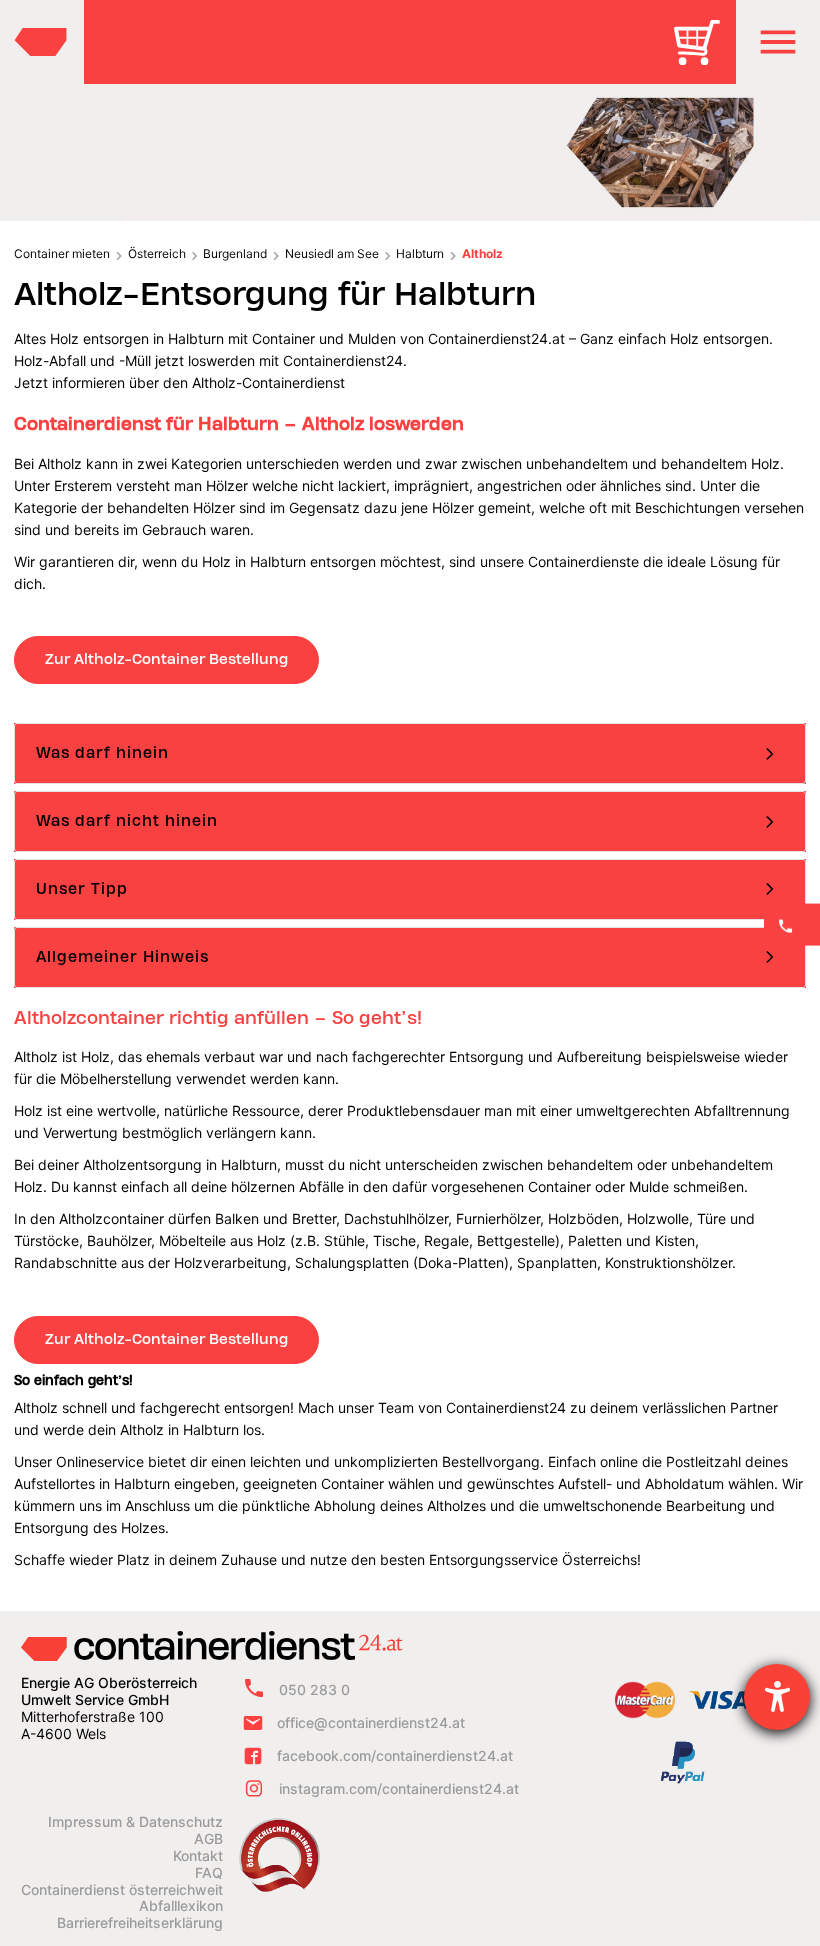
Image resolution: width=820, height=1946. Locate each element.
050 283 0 (314, 1689)
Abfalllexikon (181, 1906)
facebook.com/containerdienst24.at (395, 1755)
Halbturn (420, 253)
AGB (208, 1839)
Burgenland (235, 253)
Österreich (157, 253)
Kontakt (198, 1856)
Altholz (482, 253)
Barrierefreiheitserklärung (140, 1923)
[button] (778, 42)
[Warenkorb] (704, 56)
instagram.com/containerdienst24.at (399, 1788)
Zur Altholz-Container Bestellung (166, 659)
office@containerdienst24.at (371, 1722)
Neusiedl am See (332, 253)
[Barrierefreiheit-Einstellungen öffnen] (777, 1697)
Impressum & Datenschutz (135, 1822)
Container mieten (62, 253)
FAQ (209, 1873)
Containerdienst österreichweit (122, 1890)
